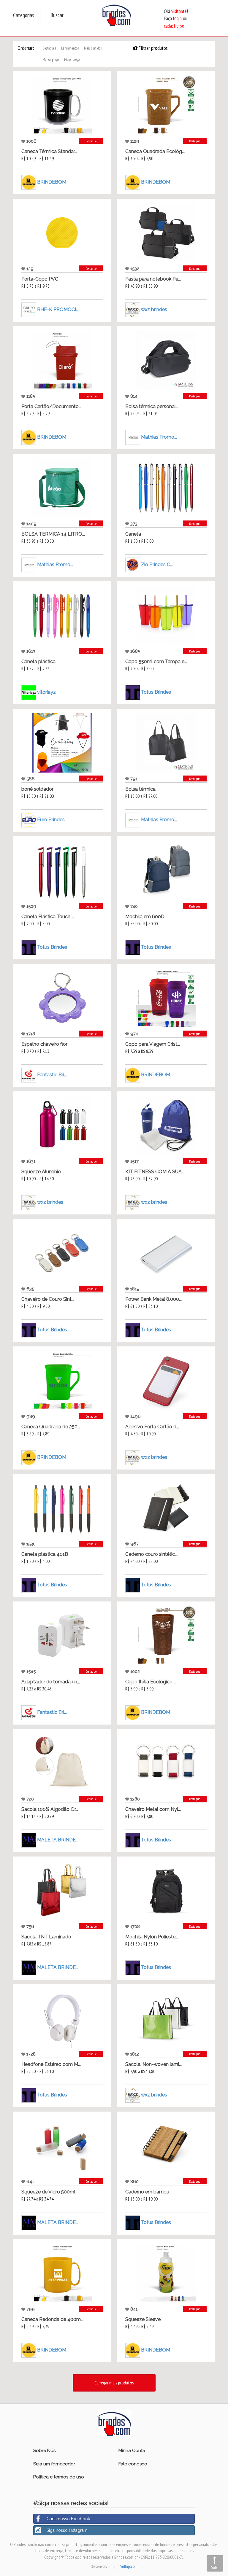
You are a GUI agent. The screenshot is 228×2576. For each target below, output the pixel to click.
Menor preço (51, 59)
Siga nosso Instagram (67, 2530)
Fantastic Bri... (52, 1074)
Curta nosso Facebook (68, 2519)
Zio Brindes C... (157, 564)
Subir (215, 2567)
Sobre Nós (44, 2451)
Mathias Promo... (159, 437)
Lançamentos (70, 48)
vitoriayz (46, 692)
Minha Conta (132, 2451)
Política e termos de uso (59, 2477)
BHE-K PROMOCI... (58, 309)
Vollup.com (129, 2566)
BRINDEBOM (52, 182)
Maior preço (72, 59)
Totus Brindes (156, 692)
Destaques (49, 48)
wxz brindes (154, 309)
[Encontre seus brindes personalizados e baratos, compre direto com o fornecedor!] (114, 2422)
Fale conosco (133, 2464)
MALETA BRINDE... (58, 1839)
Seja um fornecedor (54, 2464)
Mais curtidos (93, 48)
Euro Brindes (51, 819)
